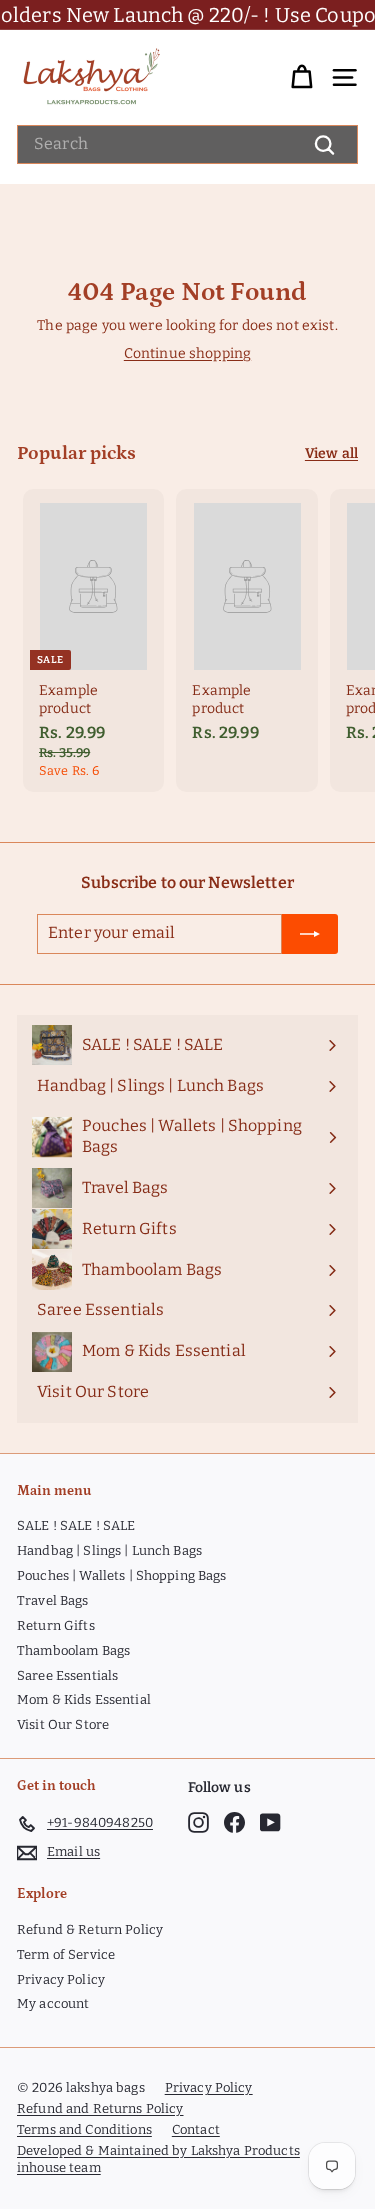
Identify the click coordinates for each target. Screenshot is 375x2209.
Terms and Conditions (84, 2129)
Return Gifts (56, 1625)
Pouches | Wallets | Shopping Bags (122, 1575)
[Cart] (301, 77)
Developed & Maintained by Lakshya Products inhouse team (158, 2159)
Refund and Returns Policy (100, 2108)
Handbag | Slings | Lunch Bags (109, 1550)
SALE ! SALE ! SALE (76, 1525)
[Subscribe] (310, 934)
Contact (196, 2129)
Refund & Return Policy (90, 1929)
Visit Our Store (63, 1724)
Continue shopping (187, 353)
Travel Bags (53, 1600)
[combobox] (187, 144)
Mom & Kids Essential (84, 1699)
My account (53, 2003)
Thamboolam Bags (73, 1650)
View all (331, 453)
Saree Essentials (67, 1675)
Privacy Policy (61, 1979)
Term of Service (66, 1954)
